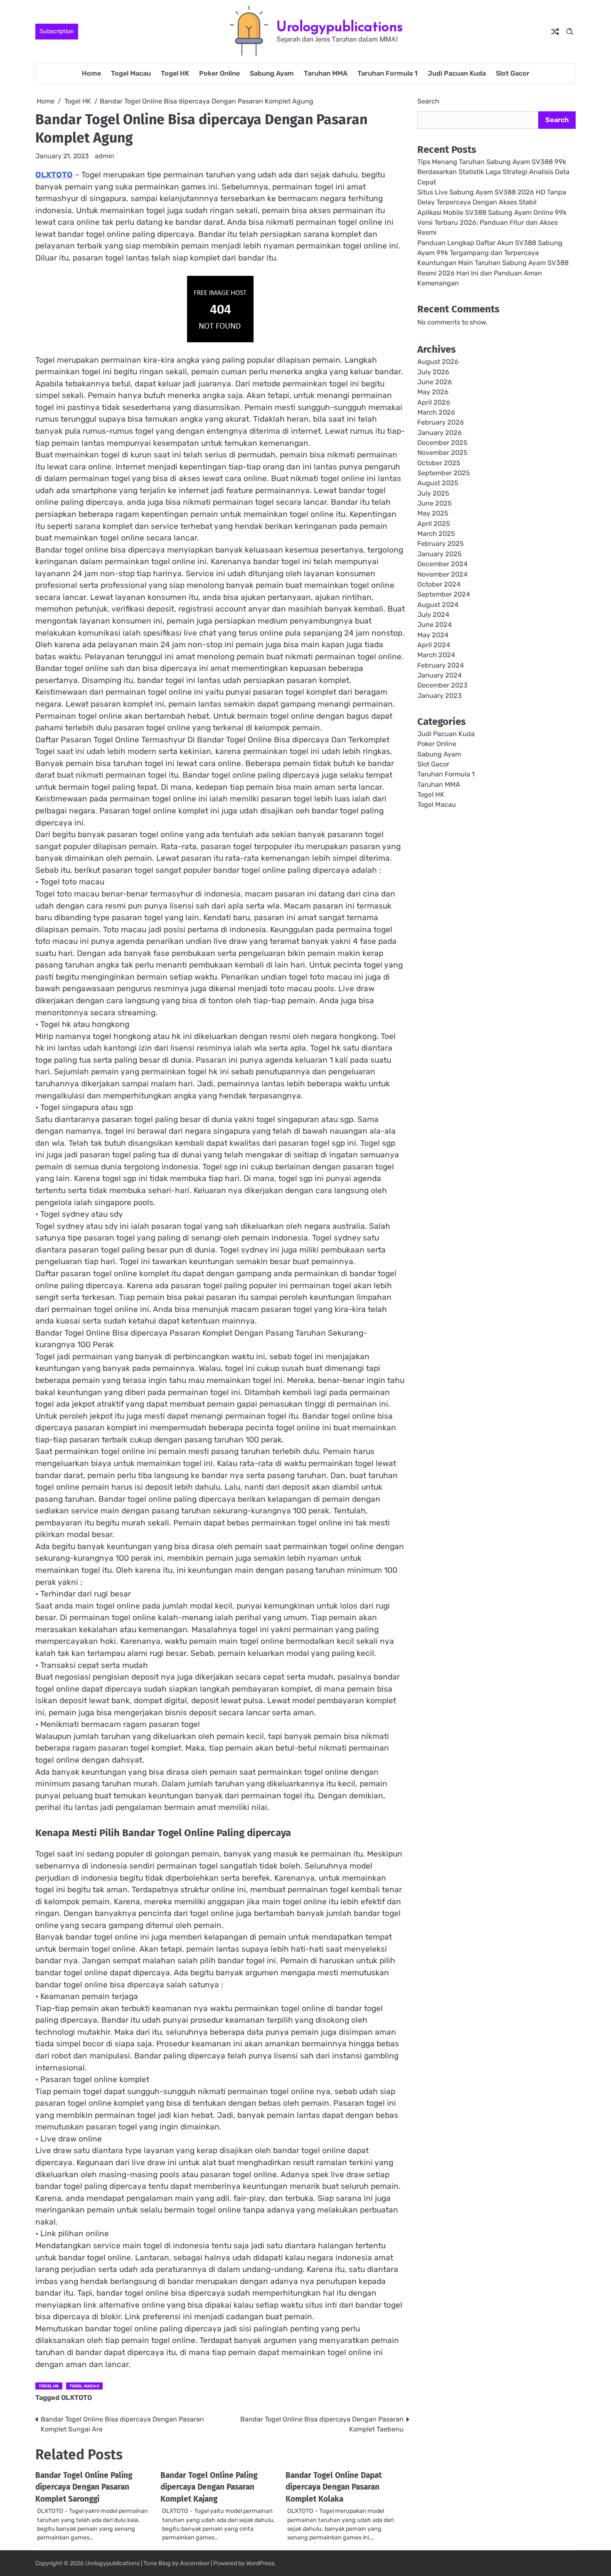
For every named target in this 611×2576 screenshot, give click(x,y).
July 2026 (433, 372)
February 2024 (441, 665)
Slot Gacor (513, 73)
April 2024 (434, 645)
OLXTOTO (54, 175)
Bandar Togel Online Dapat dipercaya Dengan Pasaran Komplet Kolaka (334, 2487)
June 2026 (435, 382)
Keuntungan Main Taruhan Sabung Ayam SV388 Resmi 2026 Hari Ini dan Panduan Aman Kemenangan (493, 273)
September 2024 (444, 595)
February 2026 (441, 423)
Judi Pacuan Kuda (457, 73)
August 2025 (438, 483)
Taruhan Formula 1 (388, 73)
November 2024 (442, 574)
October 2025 (439, 463)
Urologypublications (340, 26)
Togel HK (175, 73)
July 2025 (433, 493)
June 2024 (435, 625)
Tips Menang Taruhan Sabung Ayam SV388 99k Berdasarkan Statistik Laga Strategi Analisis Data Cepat (493, 172)
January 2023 (440, 696)
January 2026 (440, 433)
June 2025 (435, 504)
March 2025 (436, 534)
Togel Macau (131, 73)
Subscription (57, 31)
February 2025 (441, 544)
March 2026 (436, 413)
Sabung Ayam (272, 73)
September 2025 (444, 473)
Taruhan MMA (326, 73)
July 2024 (433, 615)
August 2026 (438, 362)
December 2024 (442, 564)
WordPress (260, 2563)
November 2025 (442, 453)
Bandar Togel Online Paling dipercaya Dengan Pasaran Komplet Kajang (209, 2487)
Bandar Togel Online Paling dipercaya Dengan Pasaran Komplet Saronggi (84, 2487)
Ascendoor (195, 2563)
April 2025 (434, 524)
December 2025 (442, 443)
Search (428, 101)
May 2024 (433, 635)
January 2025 (440, 554)
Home (91, 73)
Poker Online (219, 73)
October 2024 (439, 584)
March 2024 (436, 655)
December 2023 (442, 686)
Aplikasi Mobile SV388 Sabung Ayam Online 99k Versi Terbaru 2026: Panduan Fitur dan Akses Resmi (492, 223)
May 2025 (433, 514)
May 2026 (433, 392)
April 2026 (434, 402)
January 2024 (440, 676)
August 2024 (438, 605)
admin (105, 156)
